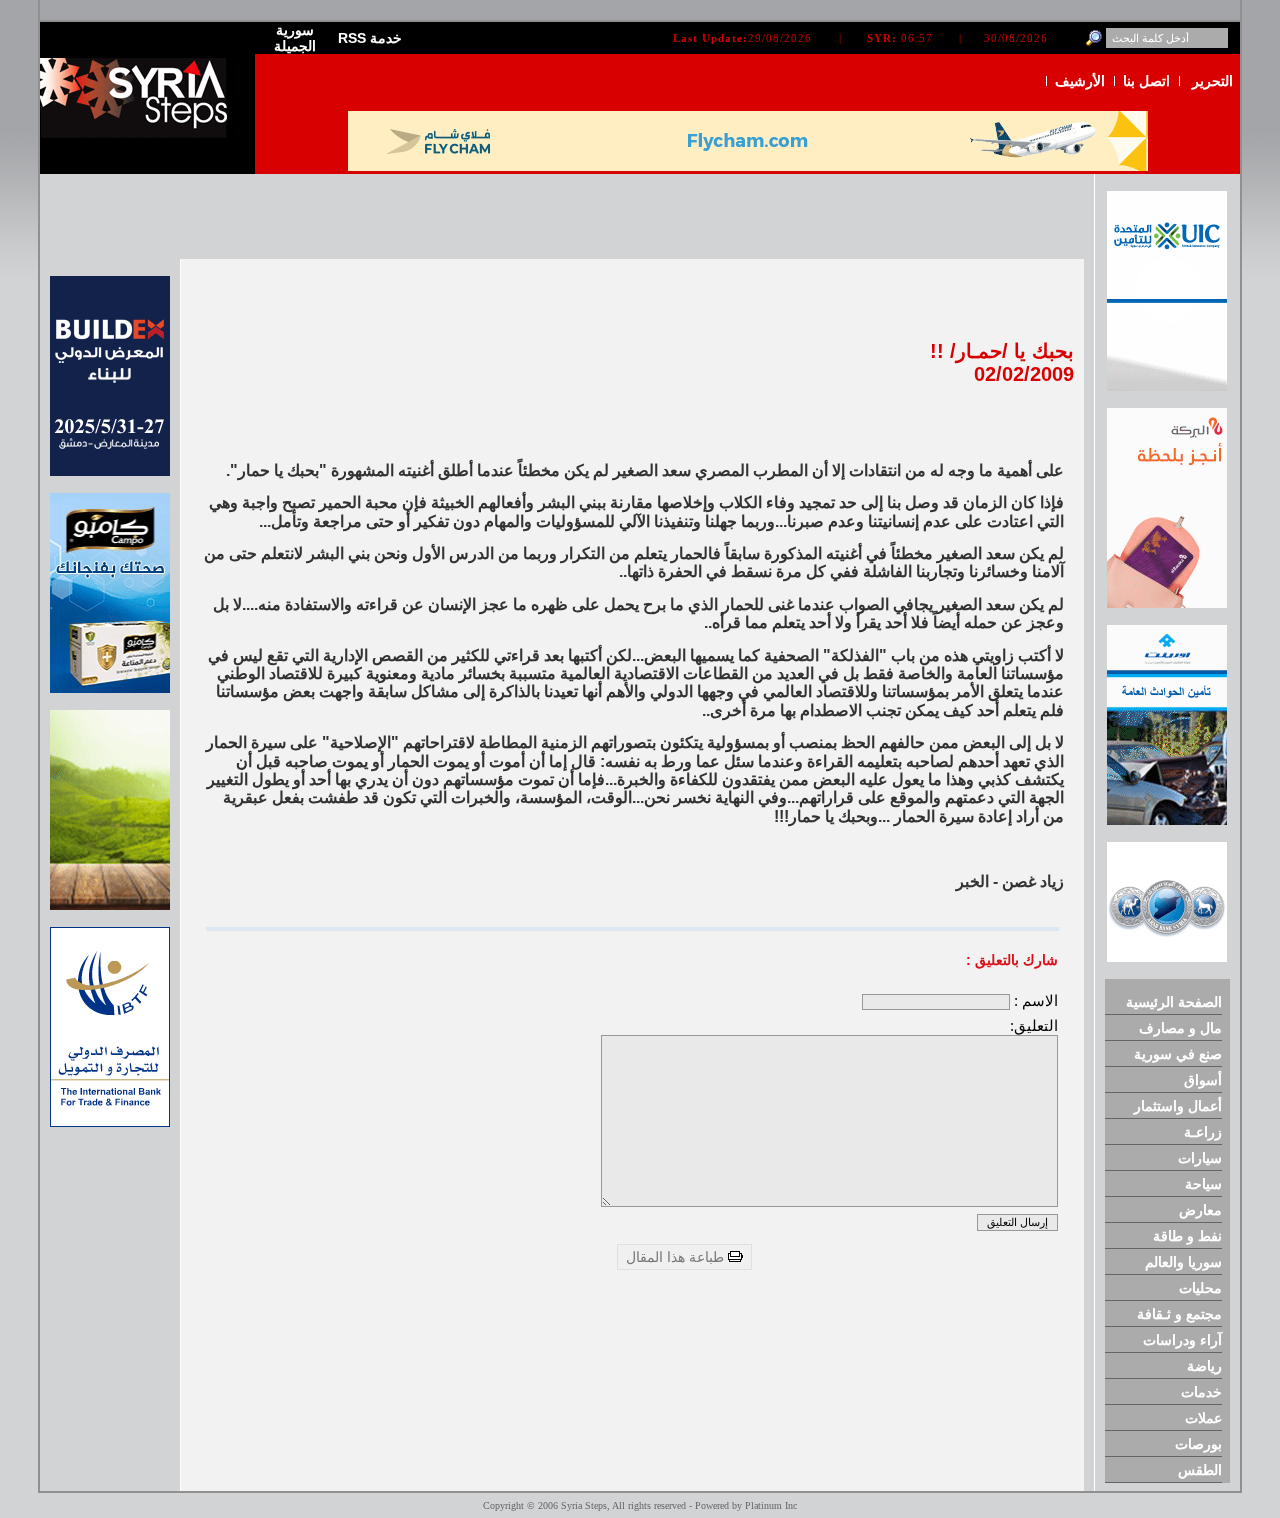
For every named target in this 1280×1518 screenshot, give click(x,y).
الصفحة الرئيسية (1174, 1002)
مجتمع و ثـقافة (1179, 1314)
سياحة (1203, 1184)
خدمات (1201, 1392)
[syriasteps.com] (140, 133)
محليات (1200, 1288)
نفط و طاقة (1187, 1236)
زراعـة (1203, 1132)
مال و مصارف (1180, 1028)
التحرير (1212, 81)
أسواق (1203, 1080)
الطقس (1200, 1470)
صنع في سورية (1178, 1054)
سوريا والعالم (1183, 1262)
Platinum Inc (771, 1505)
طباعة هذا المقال (677, 1257)
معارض (1200, 1210)
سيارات (1200, 1158)
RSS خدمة (370, 38)
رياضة (1204, 1366)
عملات (1203, 1418)
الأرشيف (1080, 81)
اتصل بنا (1146, 81)
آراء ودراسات (1182, 1340)
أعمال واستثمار (1178, 1106)
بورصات (1198, 1444)
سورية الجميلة (295, 38)
